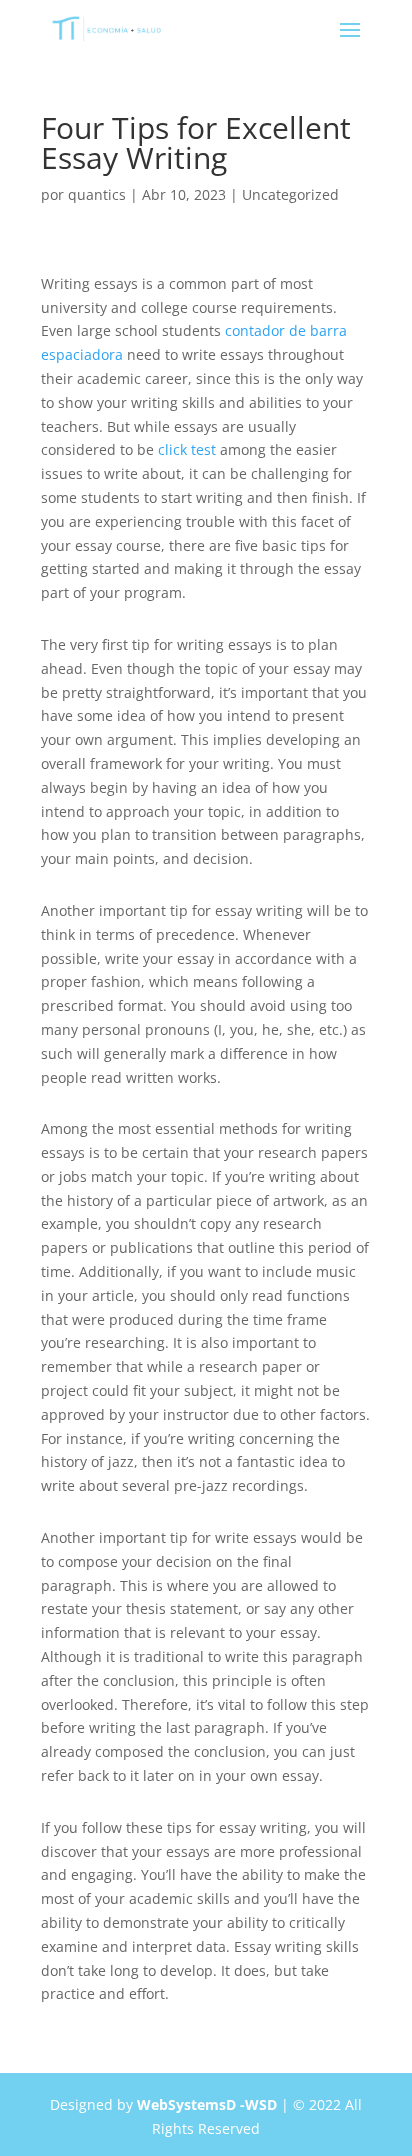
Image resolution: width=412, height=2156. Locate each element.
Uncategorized (290, 194)
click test (187, 449)
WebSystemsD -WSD (207, 2104)
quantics (97, 194)
